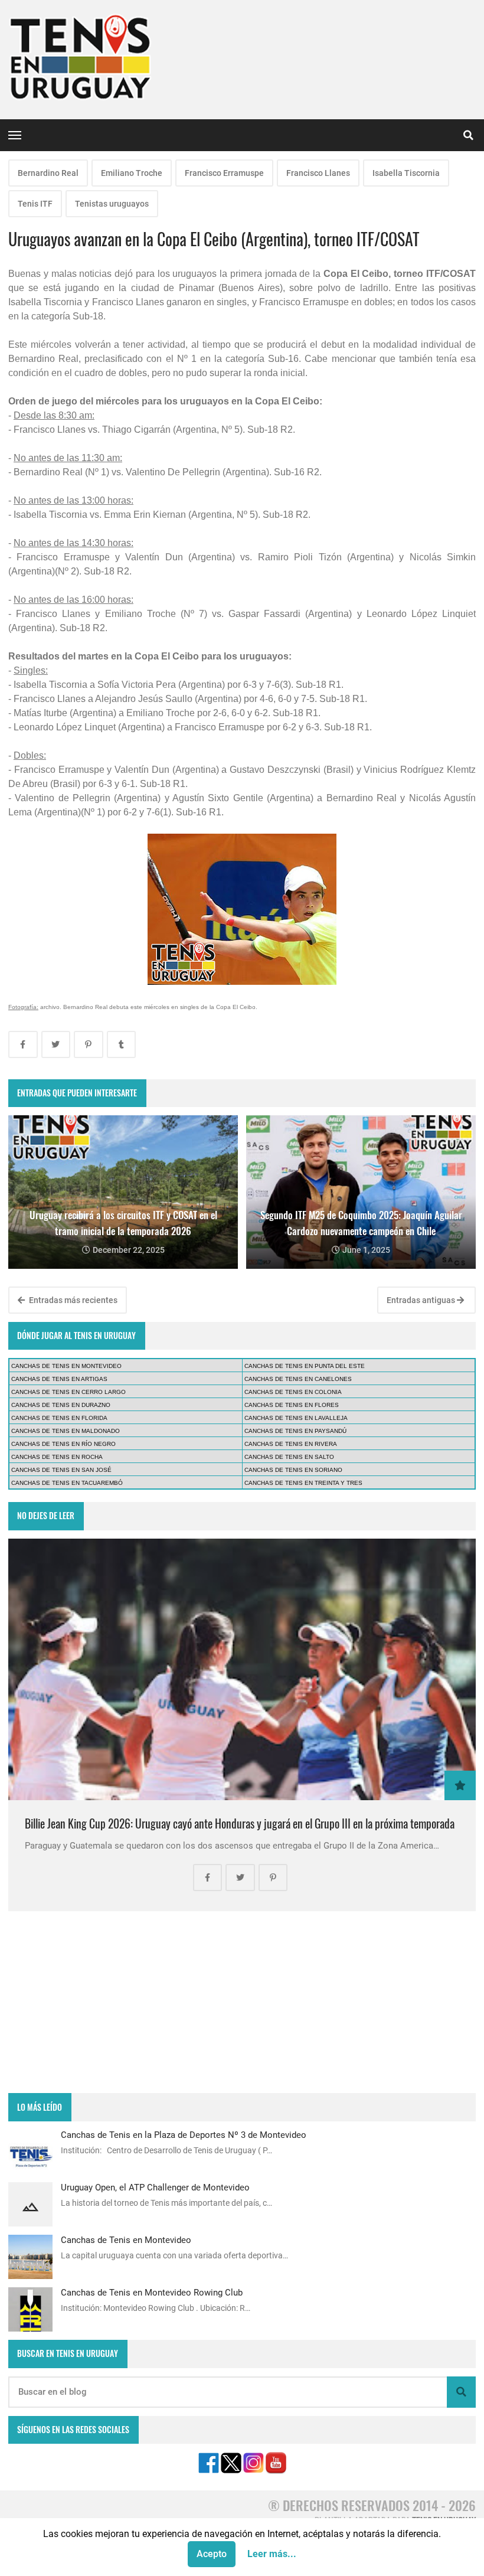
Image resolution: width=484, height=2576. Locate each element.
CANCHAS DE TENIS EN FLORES (292, 1405)
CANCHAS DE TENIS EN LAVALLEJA (296, 1418)
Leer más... (272, 2554)
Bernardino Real (48, 173)
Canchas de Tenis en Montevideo (126, 2240)
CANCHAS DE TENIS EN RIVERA (291, 1444)
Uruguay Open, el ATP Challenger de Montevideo (155, 2188)
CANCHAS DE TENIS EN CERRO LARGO (68, 1392)
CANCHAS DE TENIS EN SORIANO (293, 1470)
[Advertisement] (242, 2002)
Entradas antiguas (422, 1300)
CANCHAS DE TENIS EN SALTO (289, 1457)
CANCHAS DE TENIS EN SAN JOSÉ (61, 1470)
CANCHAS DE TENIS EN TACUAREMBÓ (67, 1483)
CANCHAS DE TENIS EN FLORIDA (59, 1418)
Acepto (212, 2554)
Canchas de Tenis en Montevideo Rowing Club (152, 2293)
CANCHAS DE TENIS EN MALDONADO (66, 1431)
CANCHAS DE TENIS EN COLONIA (293, 1392)
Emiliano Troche (132, 173)
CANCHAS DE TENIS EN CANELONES (298, 1379)
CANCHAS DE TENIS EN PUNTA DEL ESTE (305, 1366)
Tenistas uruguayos (112, 204)
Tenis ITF (35, 204)
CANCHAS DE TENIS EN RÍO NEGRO (63, 1444)
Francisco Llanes (318, 173)
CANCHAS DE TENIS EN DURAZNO (61, 1405)
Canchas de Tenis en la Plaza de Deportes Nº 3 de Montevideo (184, 2135)
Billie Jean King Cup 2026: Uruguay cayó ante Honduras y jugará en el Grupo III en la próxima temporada (240, 1824)
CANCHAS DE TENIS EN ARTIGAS (59, 1379)
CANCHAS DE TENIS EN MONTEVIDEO (66, 1366)
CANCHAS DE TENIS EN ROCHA (57, 1457)
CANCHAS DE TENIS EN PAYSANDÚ (295, 1431)
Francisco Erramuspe (224, 173)
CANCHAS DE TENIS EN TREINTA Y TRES (303, 1483)
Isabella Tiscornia (406, 173)
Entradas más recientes (72, 1300)
